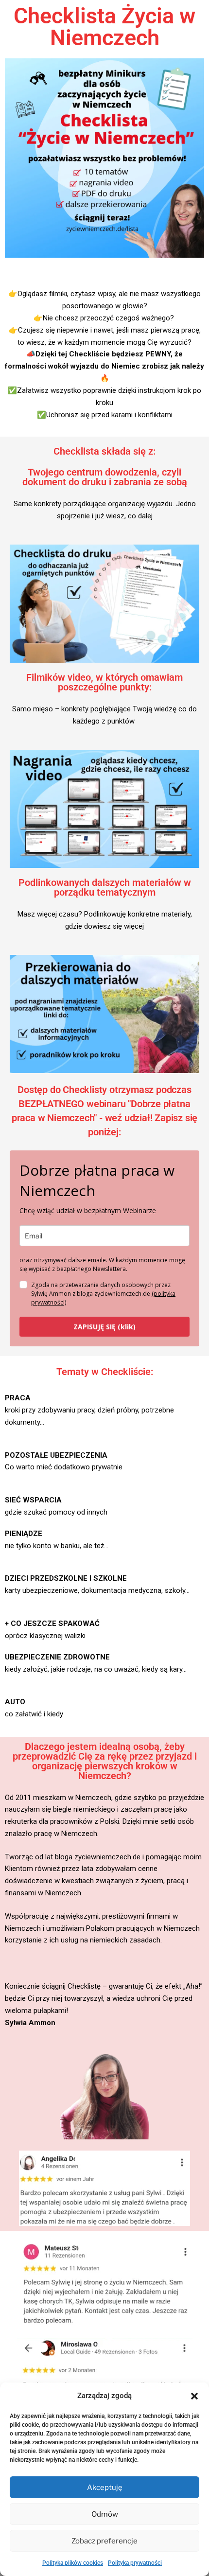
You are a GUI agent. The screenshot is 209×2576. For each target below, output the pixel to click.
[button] (194, 2396)
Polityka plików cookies (73, 2563)
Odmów (105, 2514)
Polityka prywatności (135, 2563)
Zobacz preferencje (104, 2541)
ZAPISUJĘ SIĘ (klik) (104, 1327)
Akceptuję (105, 2488)
